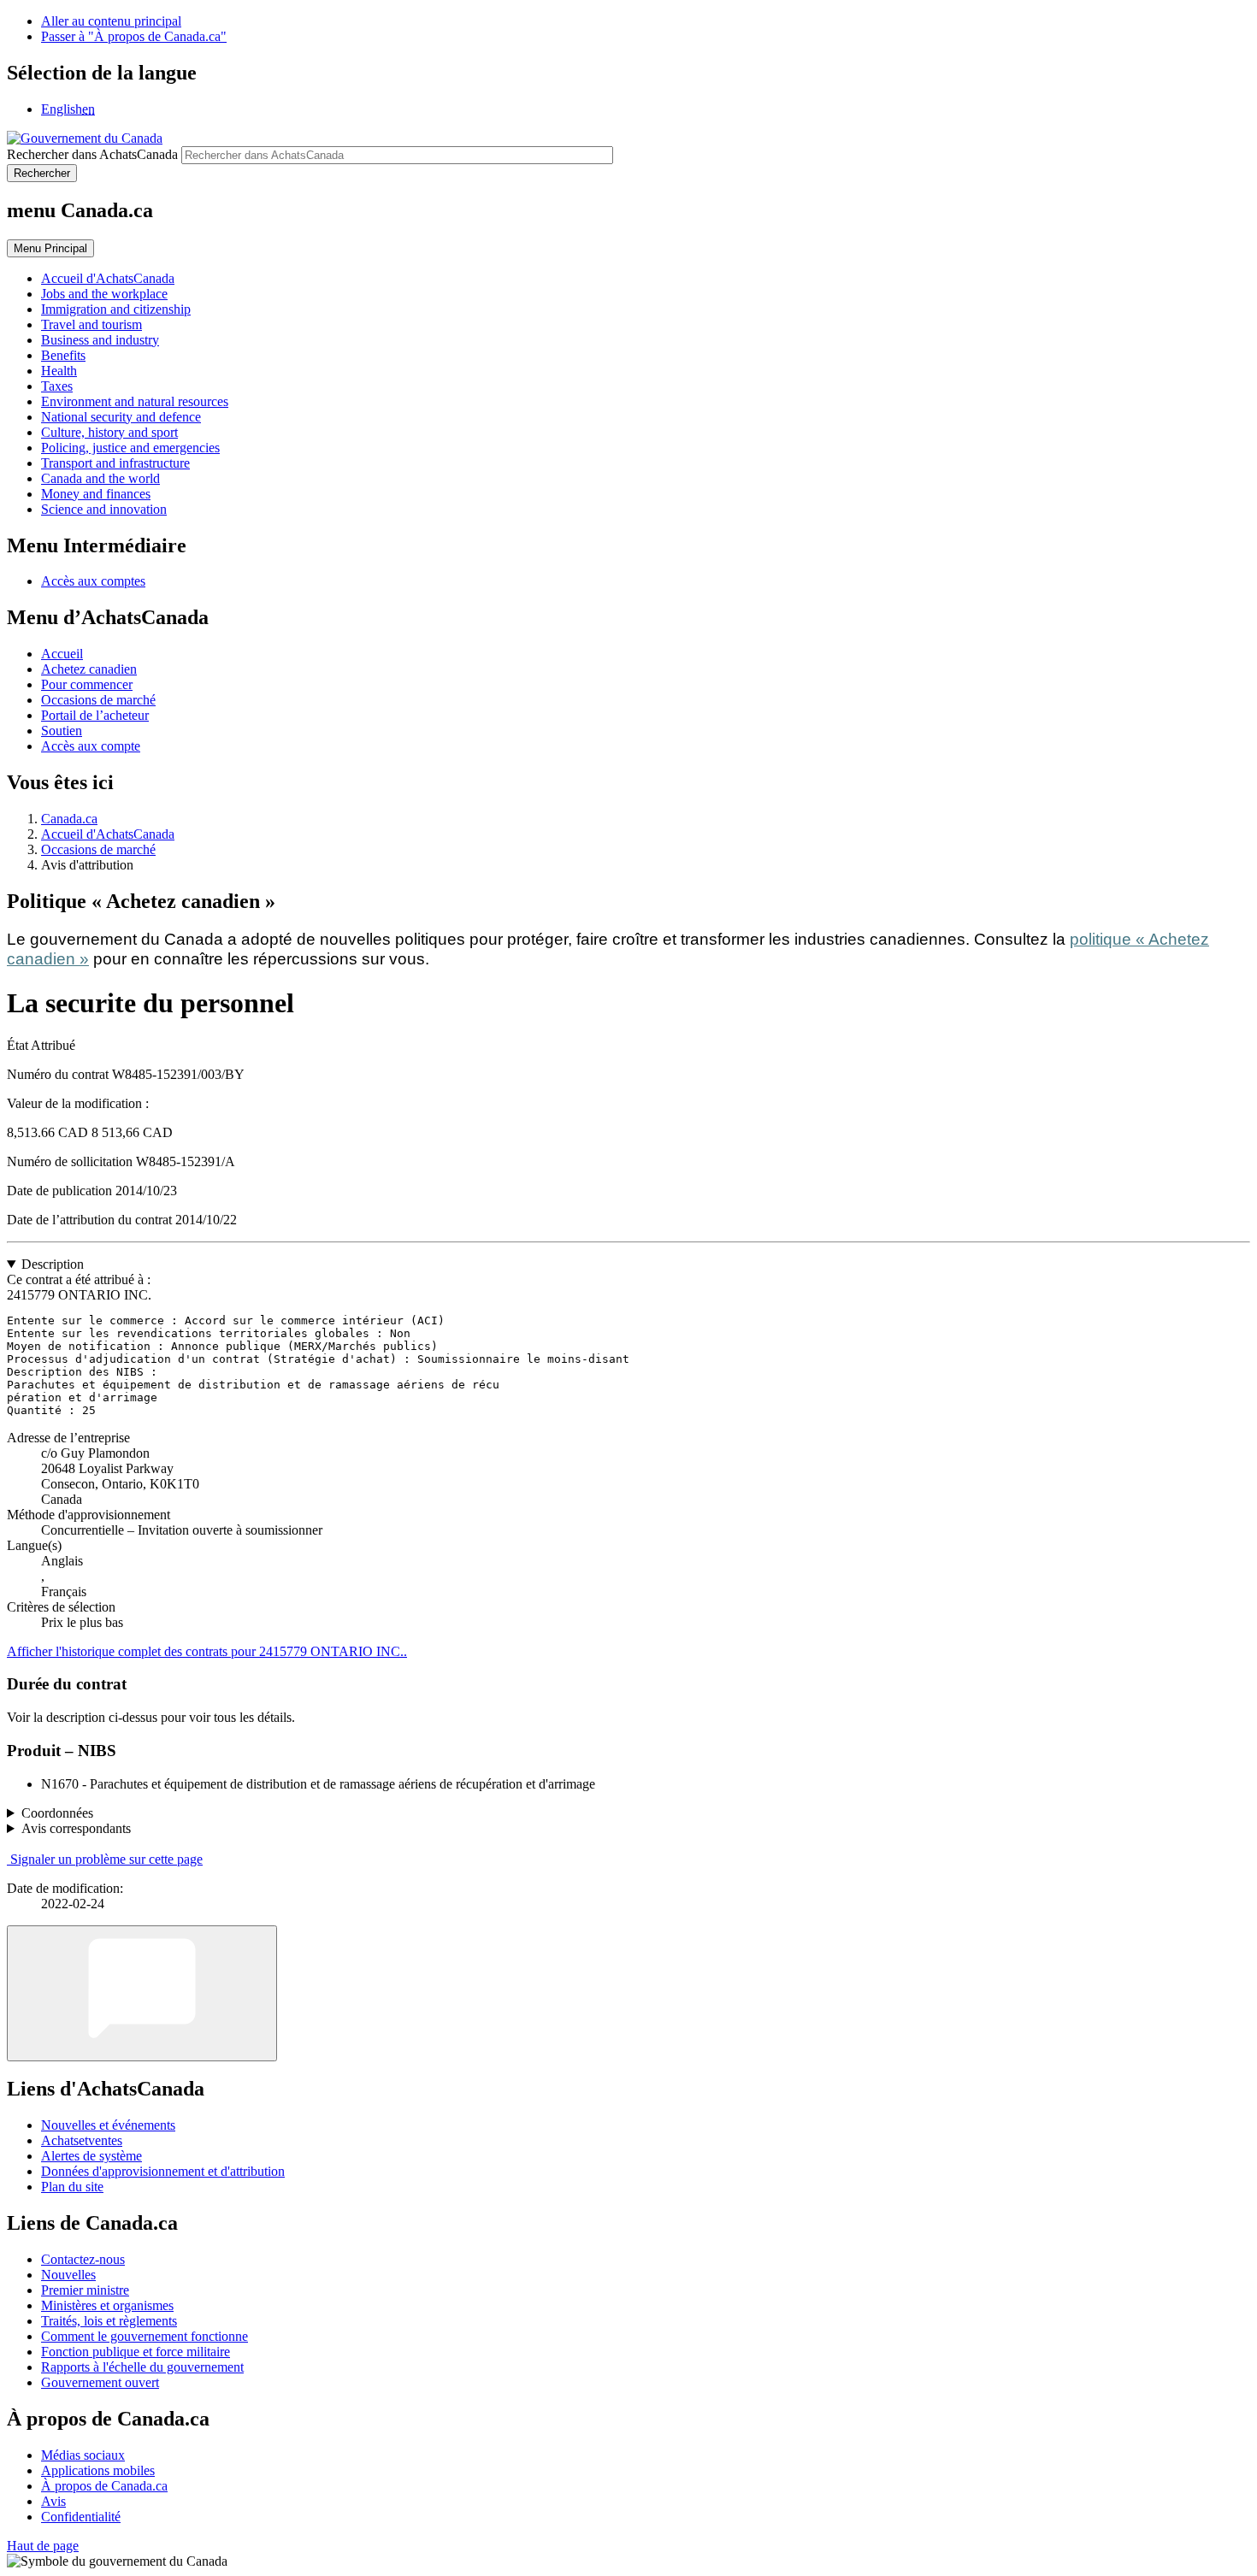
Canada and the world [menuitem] (100, 478)
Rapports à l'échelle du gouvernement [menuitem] (142, 2367)
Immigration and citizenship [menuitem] (116, 309)
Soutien (62, 731)
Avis (53, 2501)
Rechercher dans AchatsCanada (92, 154)
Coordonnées (57, 1813)
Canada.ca (69, 819)
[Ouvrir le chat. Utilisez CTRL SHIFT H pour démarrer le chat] (142, 1993)
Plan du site (72, 2187)
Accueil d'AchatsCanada (108, 834)
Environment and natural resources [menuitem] (135, 401)
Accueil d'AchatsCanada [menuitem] (108, 278)
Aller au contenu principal (111, 21)
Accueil (62, 654)
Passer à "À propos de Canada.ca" (134, 36)
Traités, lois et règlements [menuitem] (109, 2321)
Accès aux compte (91, 746)
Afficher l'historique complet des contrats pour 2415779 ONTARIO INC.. (207, 1651)
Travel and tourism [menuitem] (91, 324)
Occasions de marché (98, 700)
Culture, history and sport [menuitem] (109, 432)
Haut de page (43, 2546)
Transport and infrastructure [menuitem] (115, 463)
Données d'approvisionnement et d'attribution (163, 2171)
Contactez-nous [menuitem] (83, 2259)
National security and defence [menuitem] (121, 417)
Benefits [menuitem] (63, 355)
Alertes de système (91, 2156)
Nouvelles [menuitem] (68, 2275)
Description (53, 1264)
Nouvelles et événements (108, 2125)
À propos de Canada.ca (104, 2486)
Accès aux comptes (93, 581)
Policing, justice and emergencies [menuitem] (130, 448)
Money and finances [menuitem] (96, 494)
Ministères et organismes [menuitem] (107, 2305)
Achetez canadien (89, 669)
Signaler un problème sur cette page (106, 1859)
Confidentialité (81, 2517)
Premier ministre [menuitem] (85, 2290)
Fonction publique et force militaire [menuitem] (136, 2352)
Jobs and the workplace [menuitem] (104, 294)
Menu (50, 248)
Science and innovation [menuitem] (104, 509)
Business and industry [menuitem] (100, 340)
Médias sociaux (83, 2455)
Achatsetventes (82, 2140)
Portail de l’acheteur (95, 715)
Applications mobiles (98, 2470)
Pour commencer (87, 684)
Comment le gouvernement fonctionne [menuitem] (145, 2336)
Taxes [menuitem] (57, 386)
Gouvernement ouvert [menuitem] (100, 2382)
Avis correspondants (76, 1828)
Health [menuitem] (59, 371)
